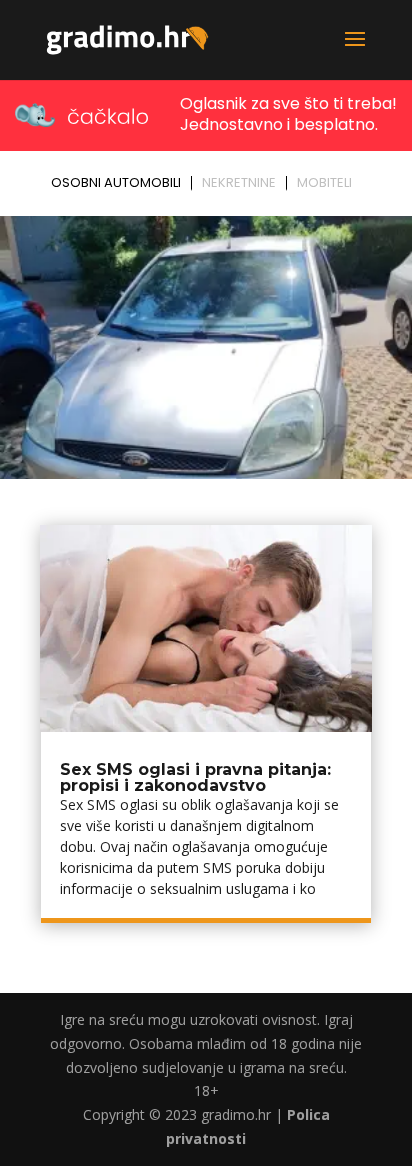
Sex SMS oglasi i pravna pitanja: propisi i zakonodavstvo (195, 777)
